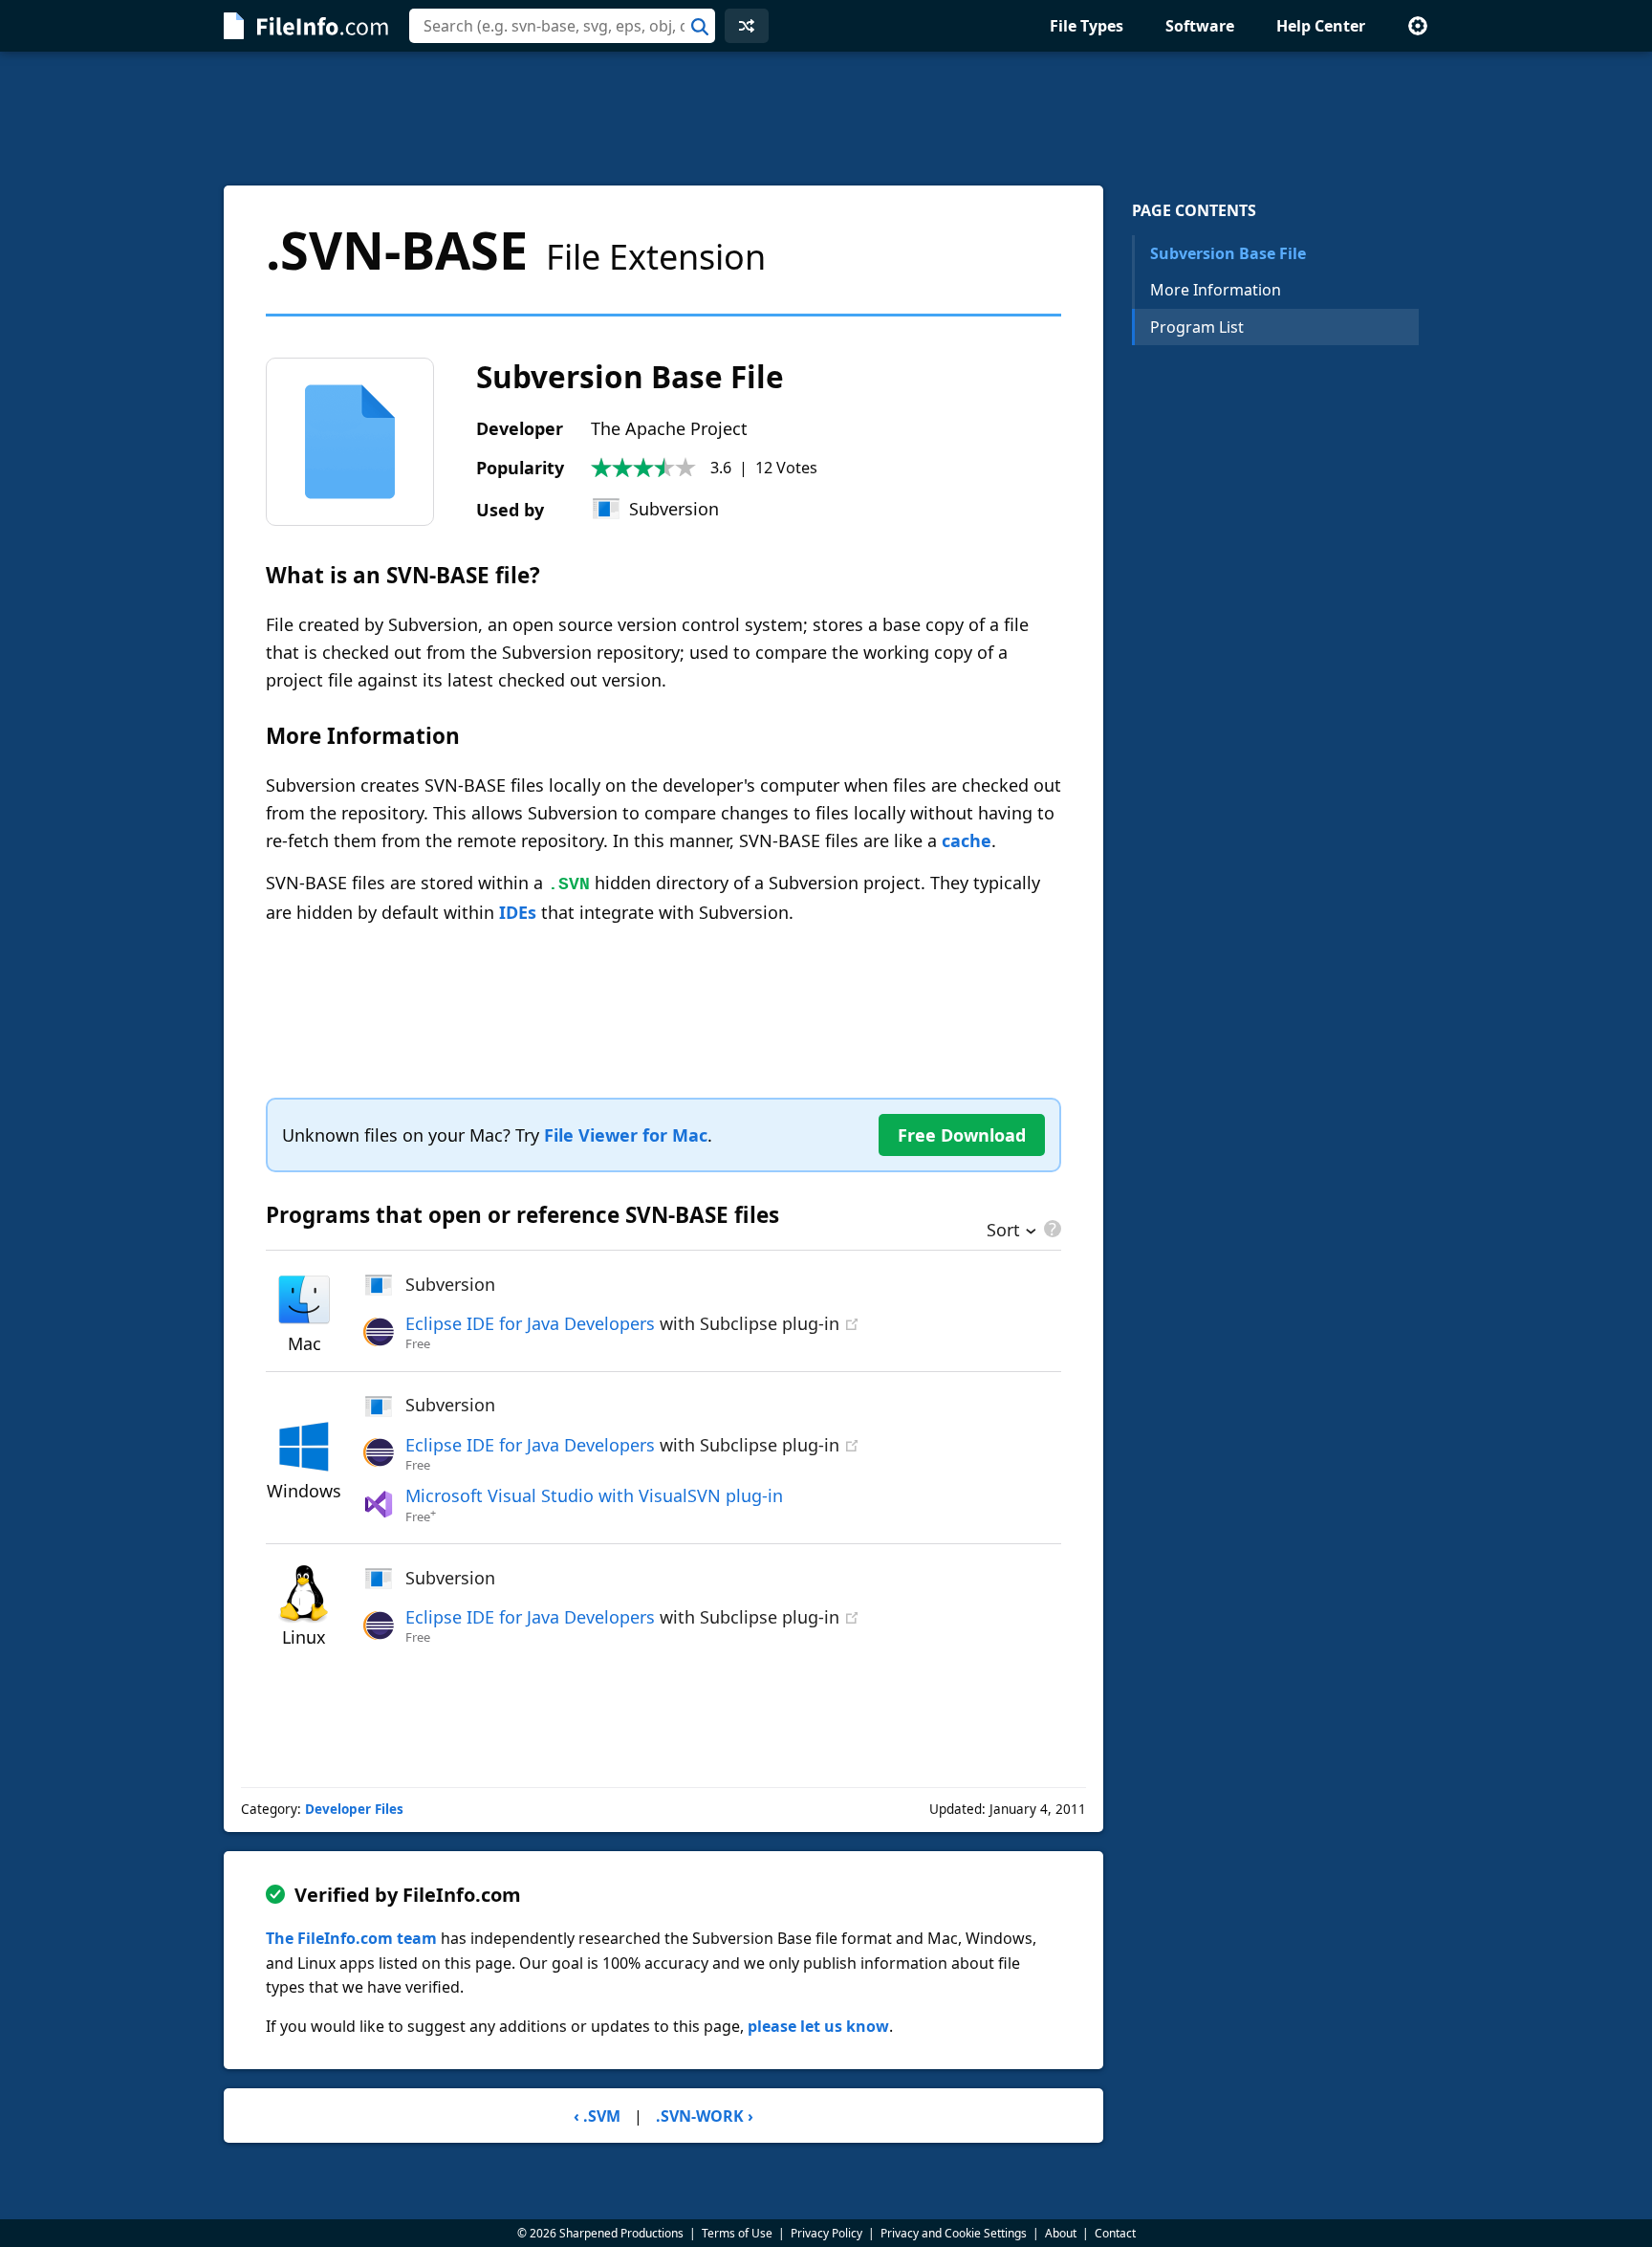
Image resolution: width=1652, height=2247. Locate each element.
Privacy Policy (826, 2233)
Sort (1003, 1232)
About (1061, 2233)
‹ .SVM (597, 2116)
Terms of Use (737, 2233)
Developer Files (354, 1809)
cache (967, 840)
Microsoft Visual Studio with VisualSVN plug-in (594, 1495)
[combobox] (562, 26)
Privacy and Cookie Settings (954, 2233)
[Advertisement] (826, 119)
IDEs (518, 912)
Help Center (1321, 26)
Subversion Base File (1228, 253)
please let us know (818, 2026)
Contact (1115, 2233)
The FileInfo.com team (351, 1938)
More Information (1216, 290)
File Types (1087, 26)
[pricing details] (1051, 1229)
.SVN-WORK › (705, 2116)
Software (1200, 26)
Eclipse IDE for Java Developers (530, 1323)
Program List (1197, 327)
